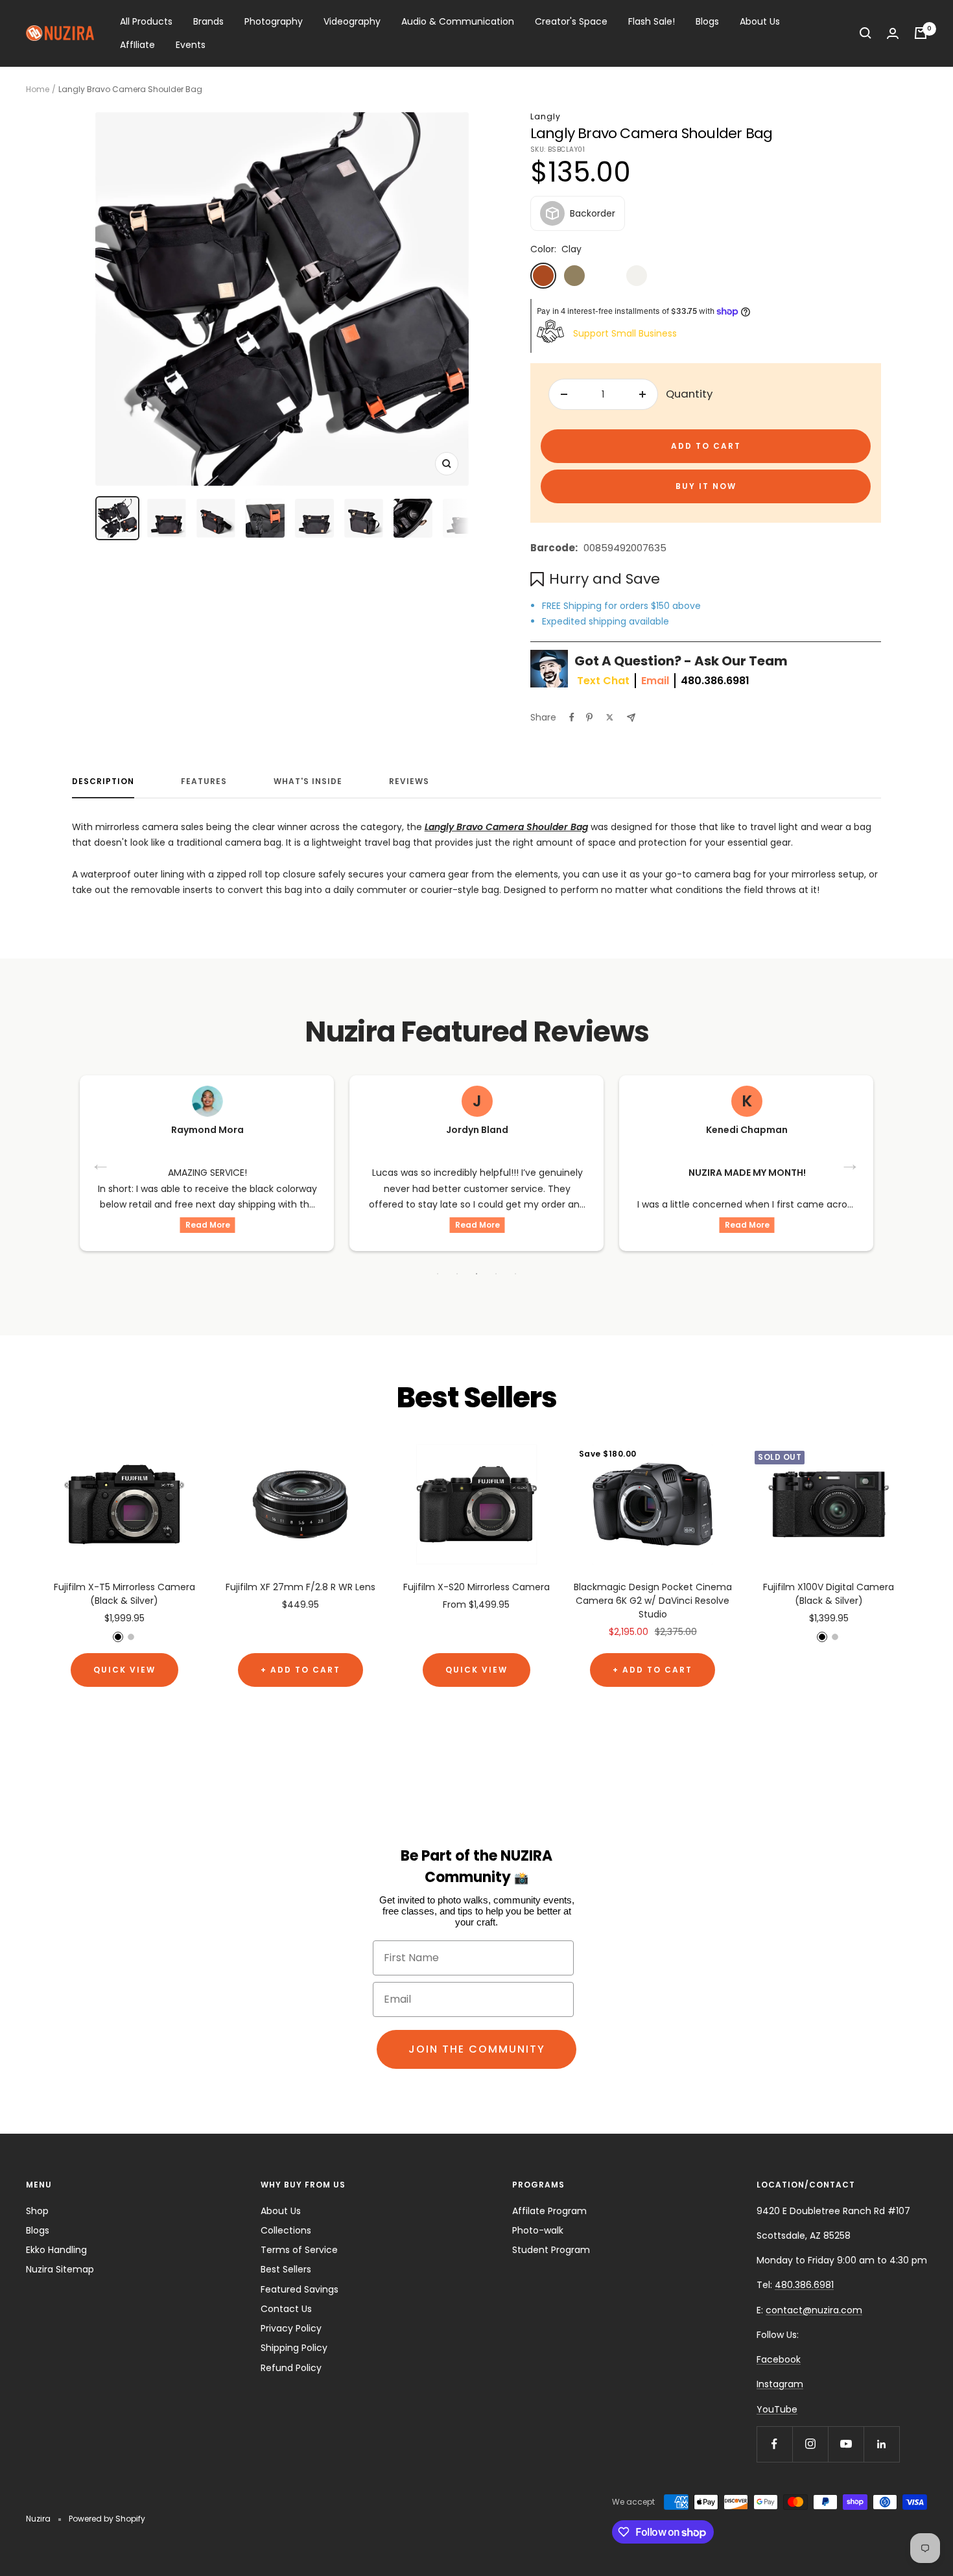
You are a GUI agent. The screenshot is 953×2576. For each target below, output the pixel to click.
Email (655, 681)
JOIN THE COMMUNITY (477, 2049)
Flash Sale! (652, 21)
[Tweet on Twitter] (610, 717)
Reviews (409, 782)
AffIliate (137, 45)
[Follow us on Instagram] (810, 2444)
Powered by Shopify (107, 2519)
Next (851, 1163)
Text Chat (603, 681)
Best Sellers (286, 2269)
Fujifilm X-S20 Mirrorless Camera (476, 1587)
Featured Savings (300, 2289)
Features (204, 782)
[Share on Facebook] (572, 717)
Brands (208, 21)
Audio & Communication (458, 21)
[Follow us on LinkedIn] (881, 2444)
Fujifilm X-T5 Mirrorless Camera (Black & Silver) (124, 1594)
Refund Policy (291, 2368)
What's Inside (308, 782)
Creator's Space (571, 21)
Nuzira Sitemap (60, 2269)
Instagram (780, 2384)
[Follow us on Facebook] (774, 2444)
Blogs (707, 21)
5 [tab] (515, 1274)
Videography (352, 21)
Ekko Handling (56, 2250)
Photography (274, 21)
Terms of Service (299, 2250)
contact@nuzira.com (814, 2310)
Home (38, 89)
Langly (546, 116)
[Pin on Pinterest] (589, 717)
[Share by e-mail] (631, 718)
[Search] (865, 33)
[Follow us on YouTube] (846, 2444)
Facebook (779, 2359)
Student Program (551, 2250)
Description (103, 782)
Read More (208, 1225)
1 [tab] (438, 1274)
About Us (760, 21)
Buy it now (706, 486)
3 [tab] (476, 1274)
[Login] (893, 33)
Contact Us (286, 2309)
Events (191, 45)
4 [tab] (496, 1274)
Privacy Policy (291, 2328)
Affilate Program (549, 2211)
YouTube (777, 2409)
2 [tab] (457, 1274)
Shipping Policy (294, 2348)
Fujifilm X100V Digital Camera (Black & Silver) (829, 1594)
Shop (37, 2211)
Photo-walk (538, 2230)
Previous (102, 1163)
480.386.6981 (715, 681)
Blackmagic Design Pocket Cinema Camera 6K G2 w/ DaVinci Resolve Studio (653, 1601)
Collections (286, 2230)
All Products (146, 21)
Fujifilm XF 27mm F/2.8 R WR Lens (300, 1587)
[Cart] (921, 33)
